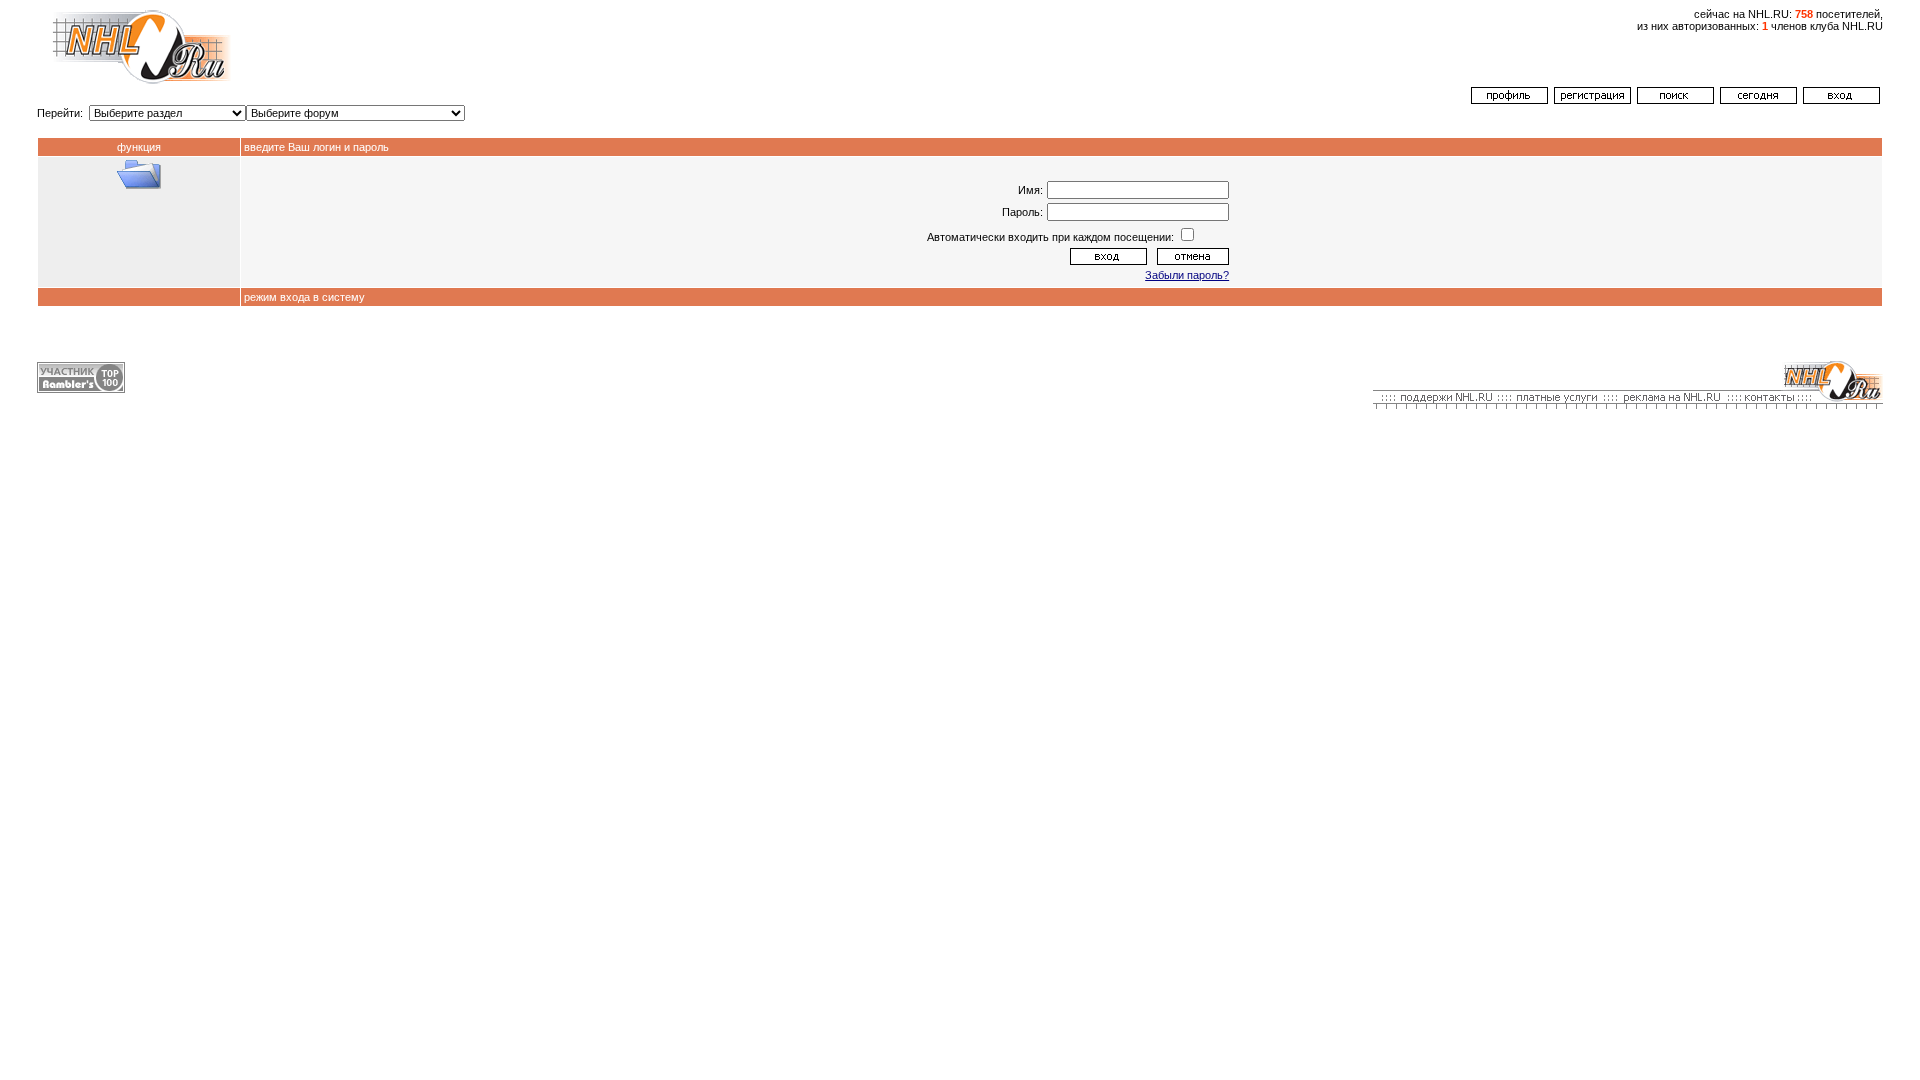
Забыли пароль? (1187, 275)
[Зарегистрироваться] (1592, 100)
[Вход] (1841, 100)
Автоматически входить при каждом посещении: (1052, 237)
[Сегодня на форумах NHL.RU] (1758, 100)
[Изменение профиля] (1509, 100)
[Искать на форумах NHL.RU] (1675, 100)
